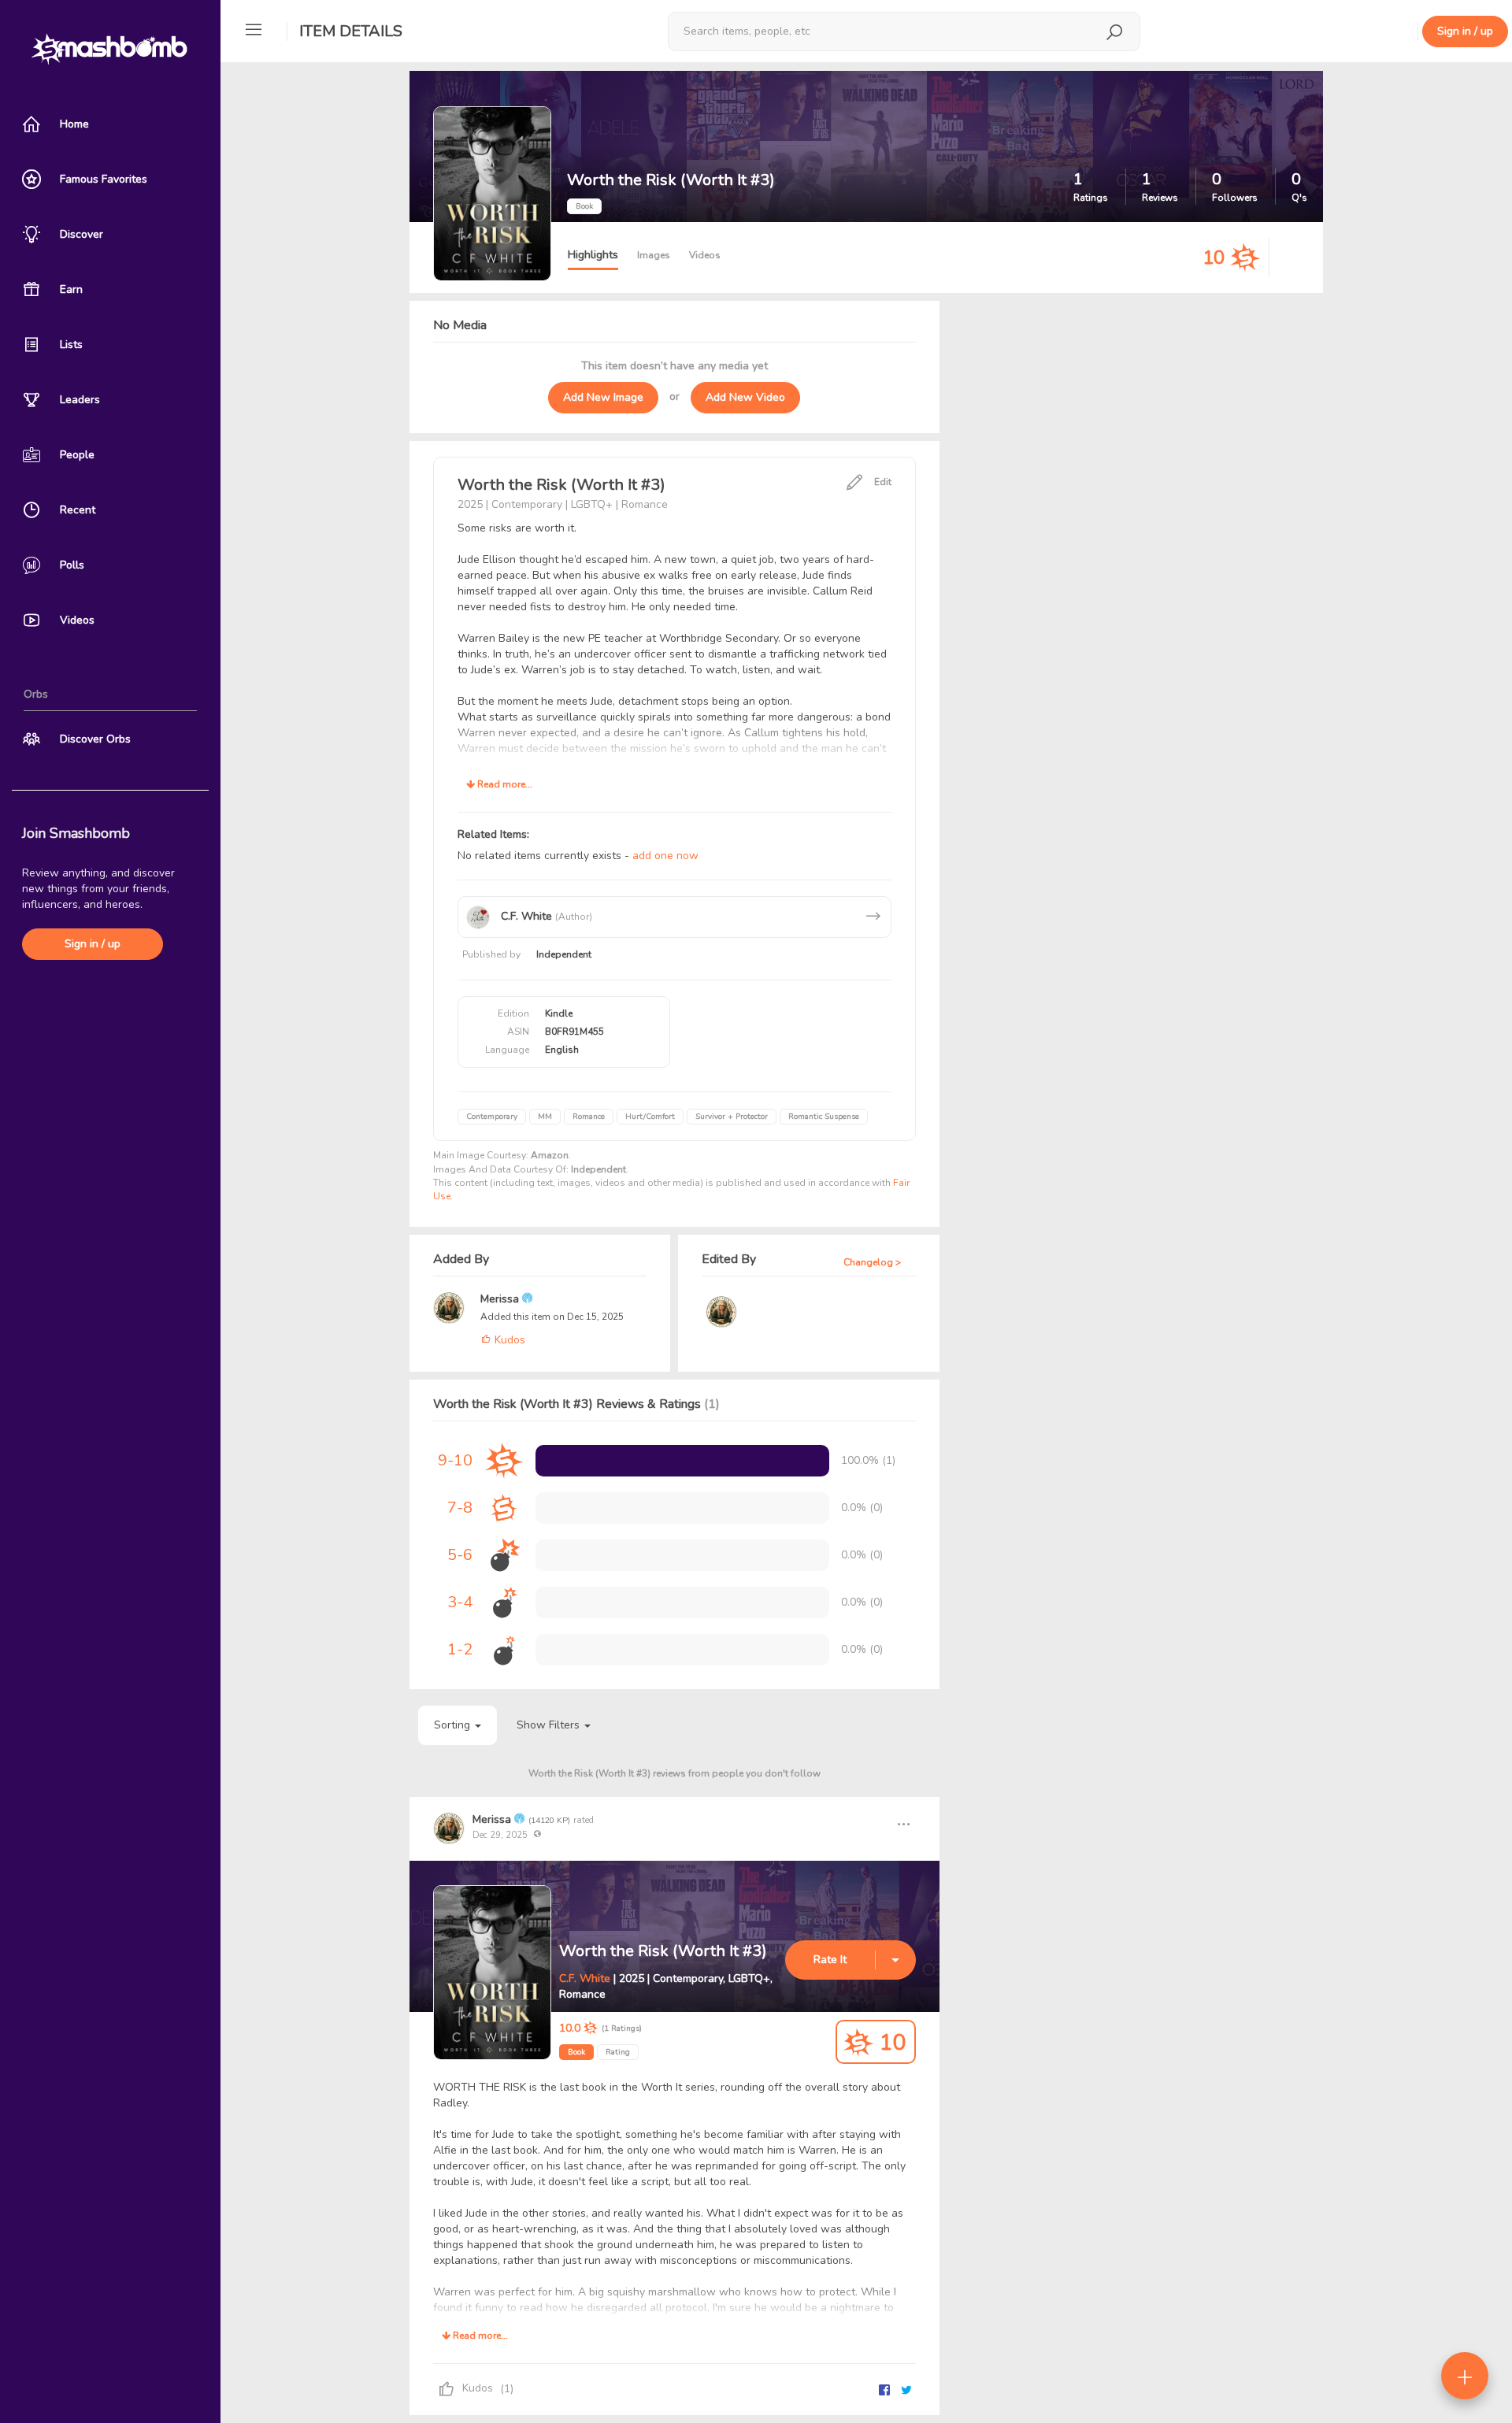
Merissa (501, 1299)
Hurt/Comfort (650, 1117)
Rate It (830, 1960)
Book (576, 2052)
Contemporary (492, 1117)
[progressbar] (682, 1461)
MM (545, 1117)
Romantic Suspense (824, 1117)
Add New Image (603, 397)
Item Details (351, 31)
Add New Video (745, 397)
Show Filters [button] (550, 1725)
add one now (665, 856)
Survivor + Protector (732, 1117)
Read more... (504, 784)
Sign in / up (93, 944)
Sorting (454, 1725)
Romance (589, 1117)
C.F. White (585, 1978)
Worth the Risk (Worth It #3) (663, 1951)
